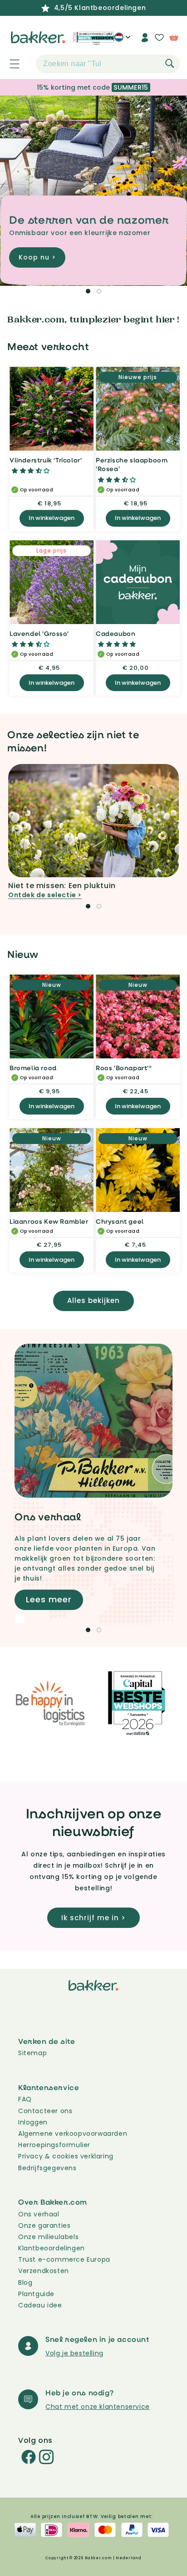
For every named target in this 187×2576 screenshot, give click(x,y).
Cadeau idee (40, 2305)
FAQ (25, 2099)
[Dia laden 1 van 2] (88, 291)
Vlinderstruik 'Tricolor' (46, 460)
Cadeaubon (116, 633)
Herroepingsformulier (54, 2145)
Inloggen (33, 2122)
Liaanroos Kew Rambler (49, 1221)
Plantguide (36, 2294)
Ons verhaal (39, 2214)
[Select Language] (122, 41)
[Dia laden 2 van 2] (99, 291)
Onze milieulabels (48, 2237)
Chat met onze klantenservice (98, 2407)
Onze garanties (44, 2225)
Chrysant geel (120, 1221)
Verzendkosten (44, 2271)
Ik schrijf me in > (93, 1918)
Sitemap (32, 2053)
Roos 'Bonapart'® (124, 1068)
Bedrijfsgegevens (47, 2168)
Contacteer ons (45, 2111)
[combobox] (108, 64)
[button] (10, 64)
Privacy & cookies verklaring (66, 2156)
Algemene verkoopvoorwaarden (73, 2134)
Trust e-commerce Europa (65, 2259)
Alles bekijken (93, 1300)
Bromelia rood (33, 1068)
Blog (25, 2283)
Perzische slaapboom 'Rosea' (132, 464)
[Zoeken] (170, 63)
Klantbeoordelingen (52, 2248)
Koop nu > (37, 258)
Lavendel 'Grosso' (39, 633)
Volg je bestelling (74, 2353)
